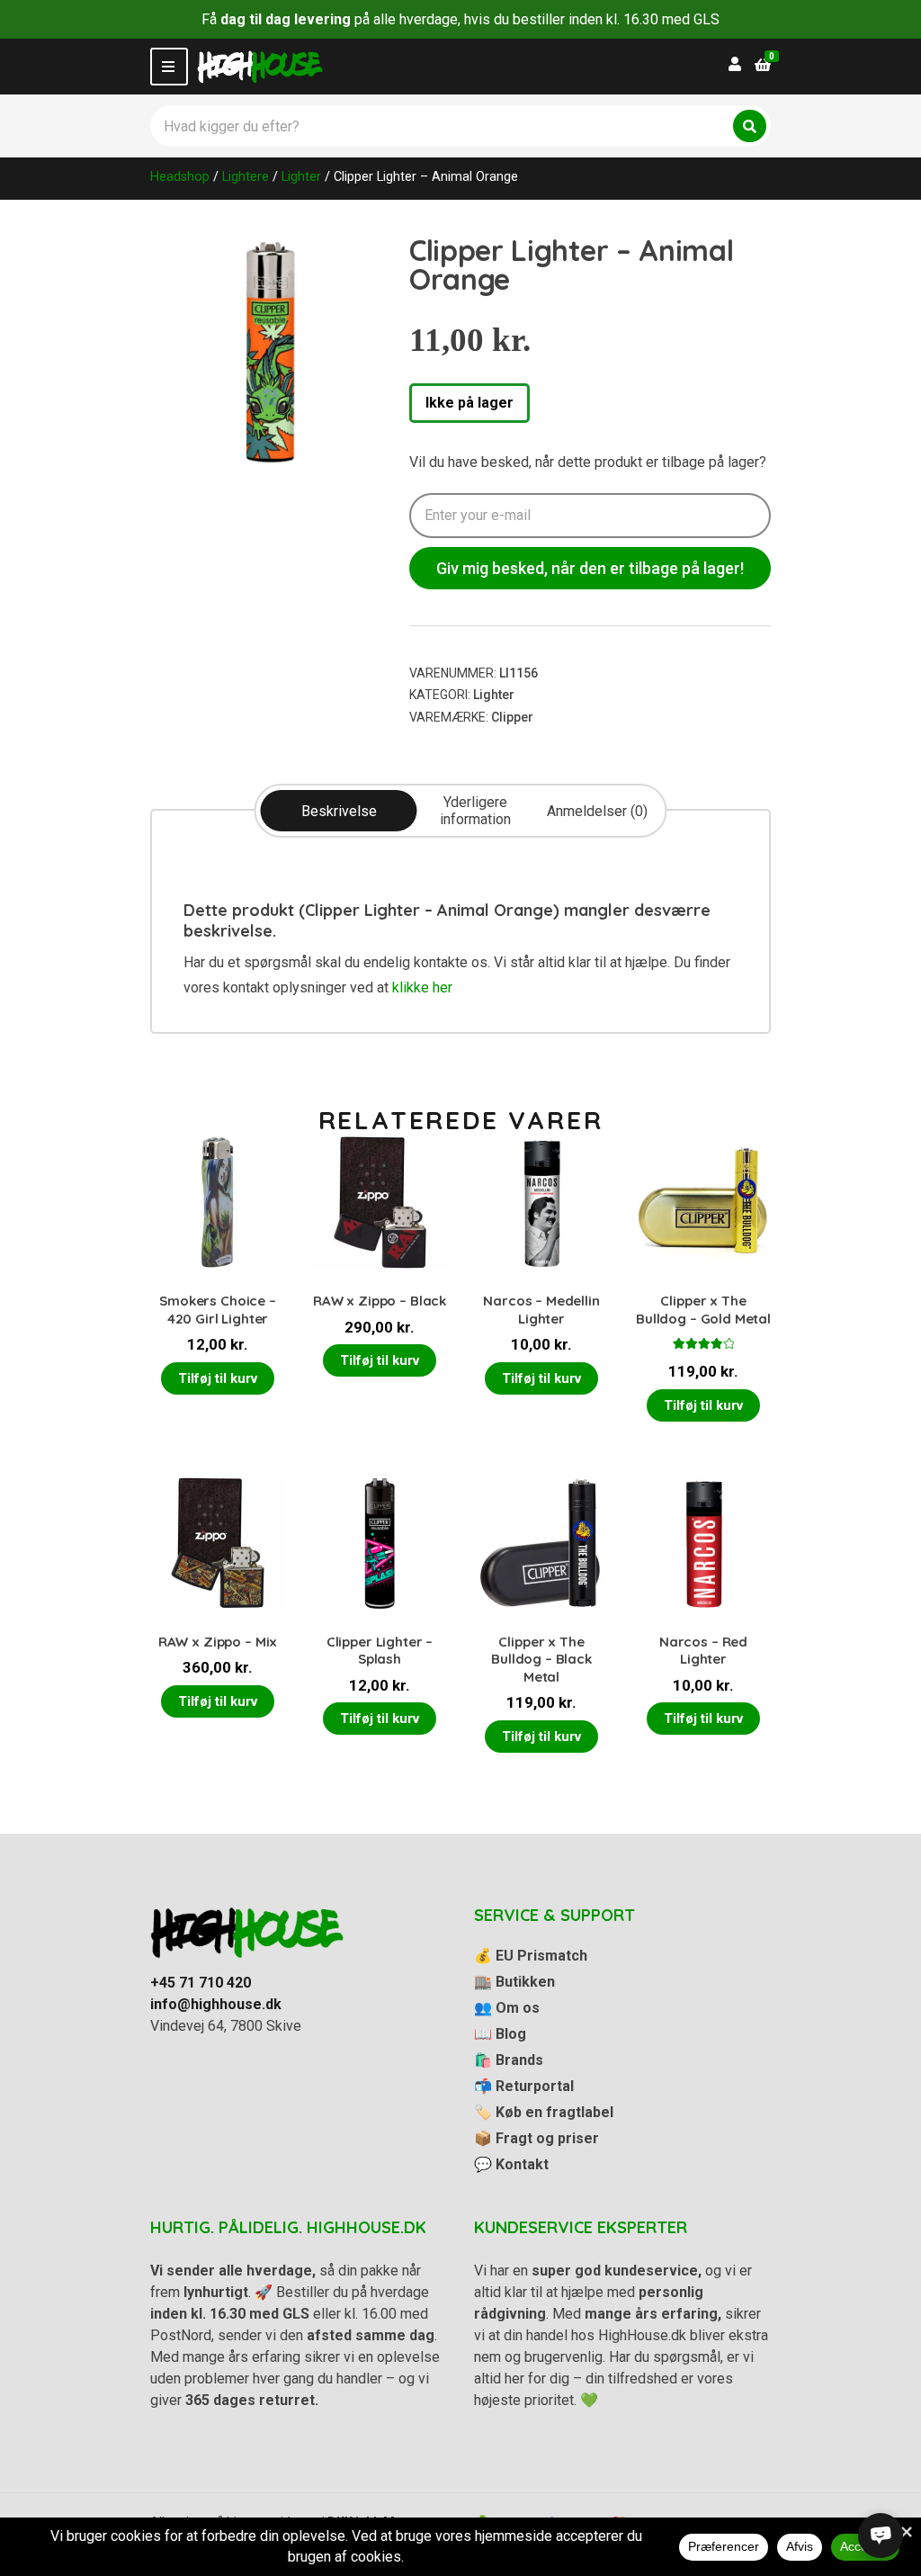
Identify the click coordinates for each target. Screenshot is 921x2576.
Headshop (180, 176)
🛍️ (509, 2060)
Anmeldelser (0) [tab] (597, 811)
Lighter (301, 176)
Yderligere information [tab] (475, 811)
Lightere (246, 176)
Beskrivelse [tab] (339, 811)
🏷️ (544, 2112)
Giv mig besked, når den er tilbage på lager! (590, 568)
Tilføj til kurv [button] (218, 1378)
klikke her (422, 987)
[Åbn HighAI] (881, 2536)
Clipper (512, 717)
